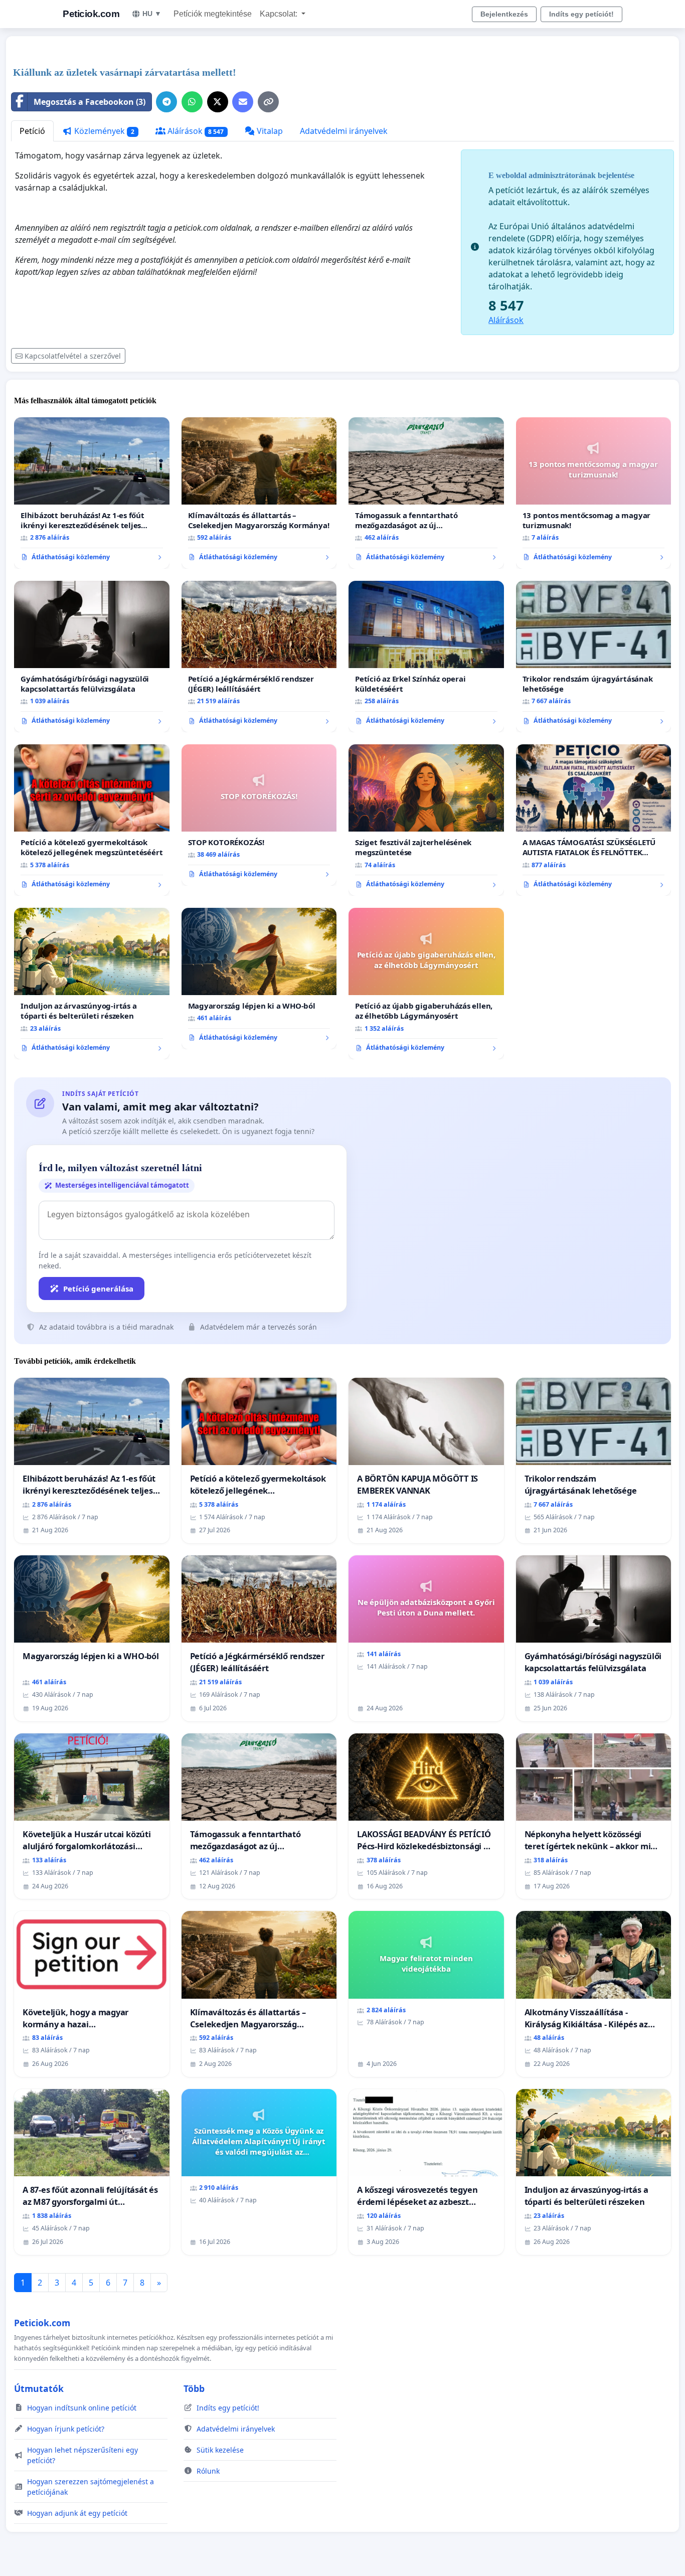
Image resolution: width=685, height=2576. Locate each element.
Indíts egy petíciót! (581, 14)
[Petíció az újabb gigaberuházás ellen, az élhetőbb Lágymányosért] (426, 984)
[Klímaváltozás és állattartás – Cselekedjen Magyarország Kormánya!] (259, 493)
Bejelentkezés (504, 14)
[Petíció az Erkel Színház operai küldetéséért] (426, 657)
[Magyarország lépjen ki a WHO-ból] (259, 979)
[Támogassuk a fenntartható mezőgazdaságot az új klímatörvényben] (426, 493)
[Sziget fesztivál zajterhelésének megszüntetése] (426, 820)
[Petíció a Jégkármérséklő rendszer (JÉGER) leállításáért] (259, 657)
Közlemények (103, 131)
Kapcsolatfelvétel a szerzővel (73, 356)
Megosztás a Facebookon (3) (90, 102)
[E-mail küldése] (243, 102)
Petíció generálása (98, 1289)
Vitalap (269, 131)
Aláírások (195, 131)
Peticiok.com (91, 14)
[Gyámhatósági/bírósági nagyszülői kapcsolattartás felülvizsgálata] (92, 657)
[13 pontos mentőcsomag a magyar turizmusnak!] (594, 493)
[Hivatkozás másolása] (268, 102)
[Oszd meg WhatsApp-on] (192, 102)
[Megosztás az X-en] (218, 102)
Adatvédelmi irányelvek (344, 131)
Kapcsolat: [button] (280, 14)
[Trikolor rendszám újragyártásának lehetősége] (594, 657)
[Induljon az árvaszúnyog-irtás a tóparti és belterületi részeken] (92, 984)
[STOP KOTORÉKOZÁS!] (259, 815)
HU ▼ (152, 14)
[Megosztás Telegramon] (166, 102)
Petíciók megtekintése (213, 14)
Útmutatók (39, 2388)
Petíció (32, 131)
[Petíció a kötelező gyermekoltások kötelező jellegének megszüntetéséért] (92, 820)
